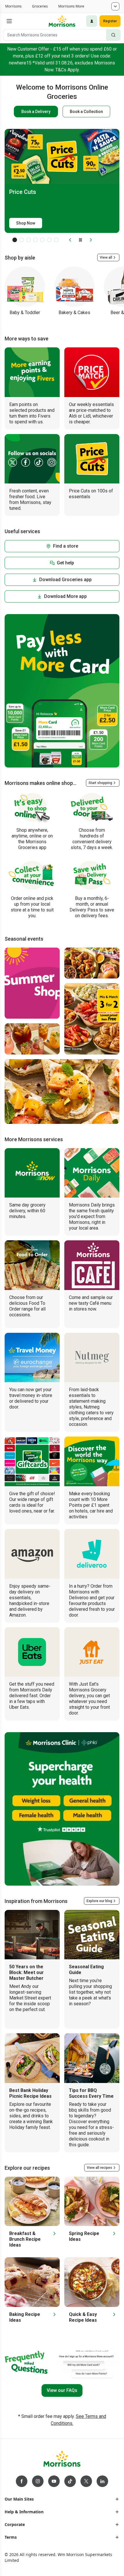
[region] (62, 2530)
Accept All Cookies (62, 2565)
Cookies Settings (62, 2532)
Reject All (62, 2549)
